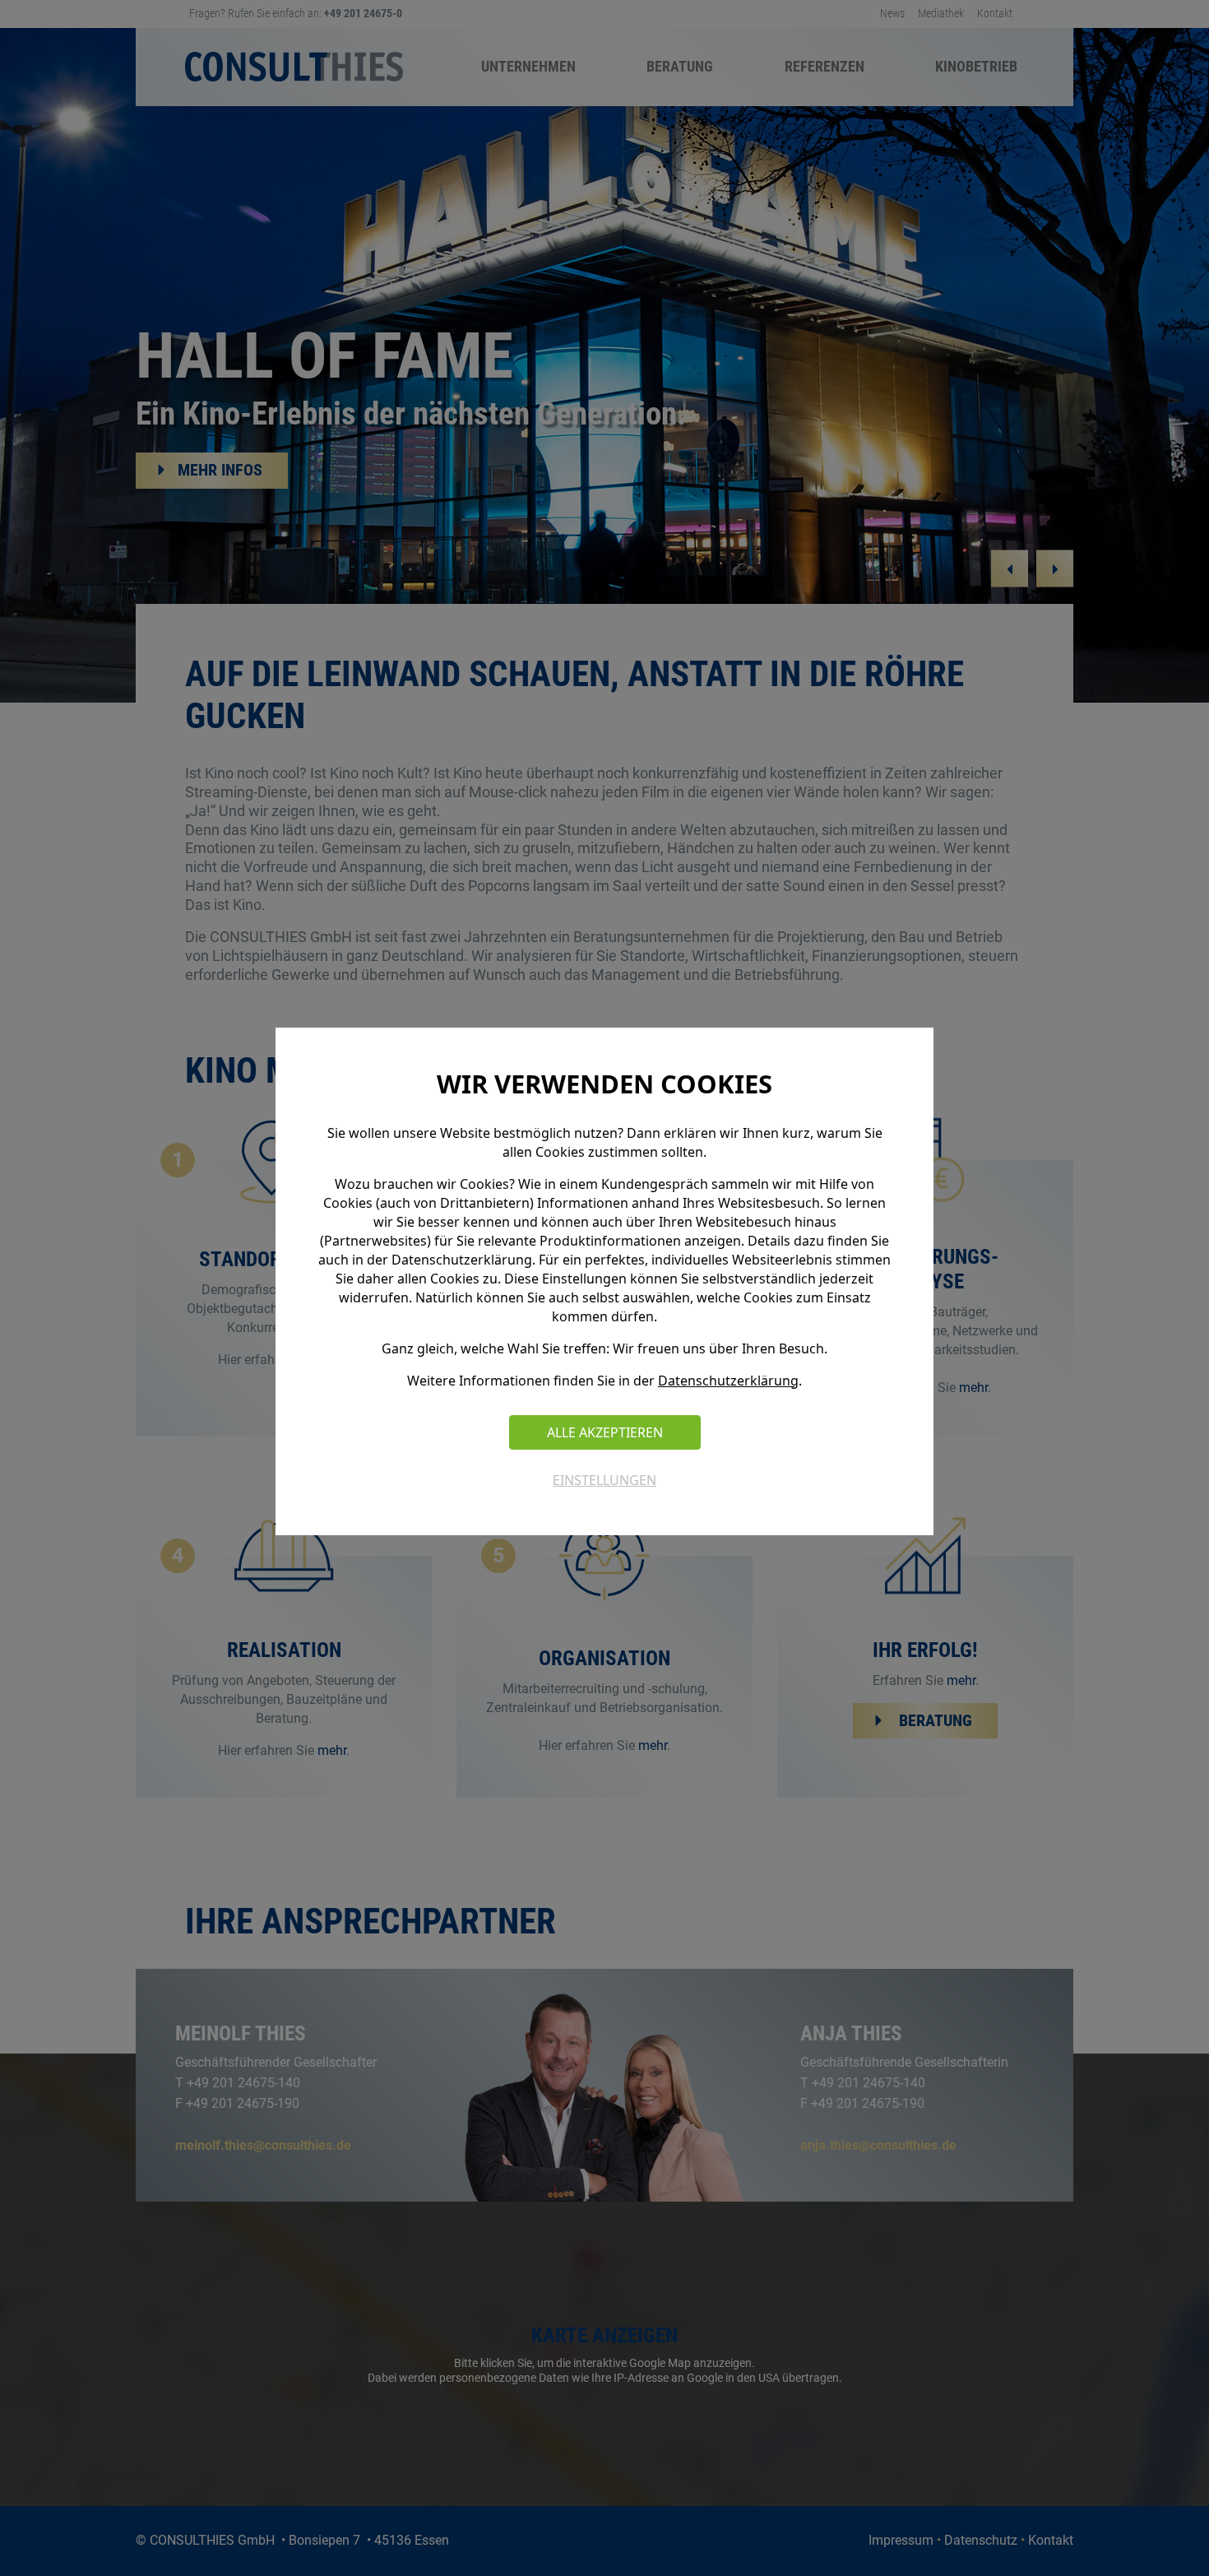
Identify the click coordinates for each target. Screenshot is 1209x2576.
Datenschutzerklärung (728, 1381)
